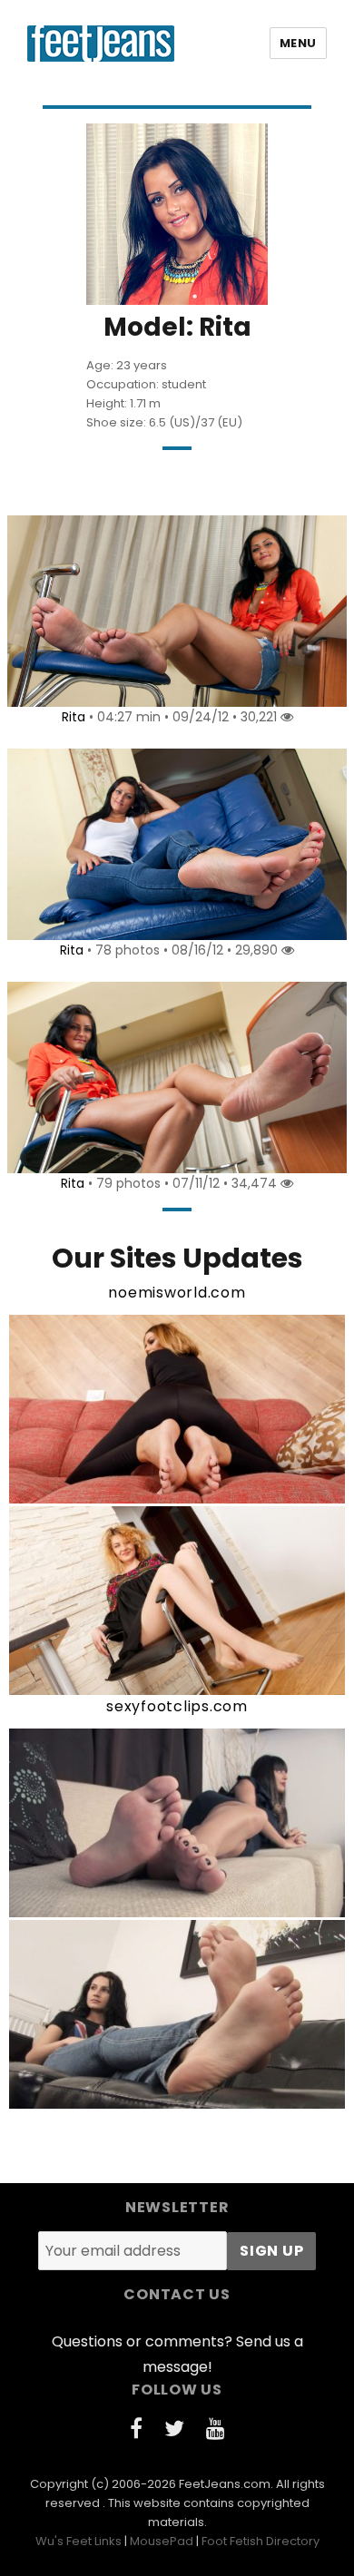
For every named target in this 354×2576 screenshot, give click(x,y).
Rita (74, 717)
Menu (298, 43)
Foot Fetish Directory (261, 2541)
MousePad (162, 2541)
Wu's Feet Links (79, 2541)
